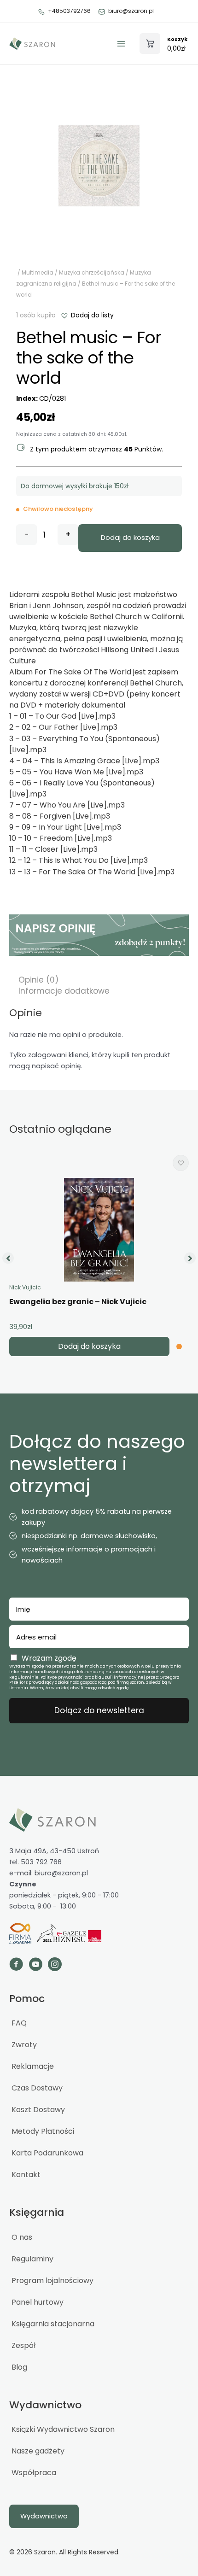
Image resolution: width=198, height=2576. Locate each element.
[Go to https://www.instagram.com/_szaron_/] (55, 1965)
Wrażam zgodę (49, 1658)
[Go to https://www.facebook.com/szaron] (16, 1965)
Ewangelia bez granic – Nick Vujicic (78, 1302)
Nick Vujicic (25, 1287)
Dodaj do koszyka (130, 538)
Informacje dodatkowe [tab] (64, 991)
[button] (87, 315)
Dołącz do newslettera (99, 1710)
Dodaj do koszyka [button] (89, 1346)
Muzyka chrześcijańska (92, 272)
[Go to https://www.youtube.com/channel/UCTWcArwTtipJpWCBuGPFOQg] (35, 1965)
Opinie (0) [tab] (38, 980)
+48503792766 (69, 11)
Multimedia (38, 272)
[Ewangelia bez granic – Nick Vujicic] (99, 1230)
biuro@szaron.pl (131, 11)
